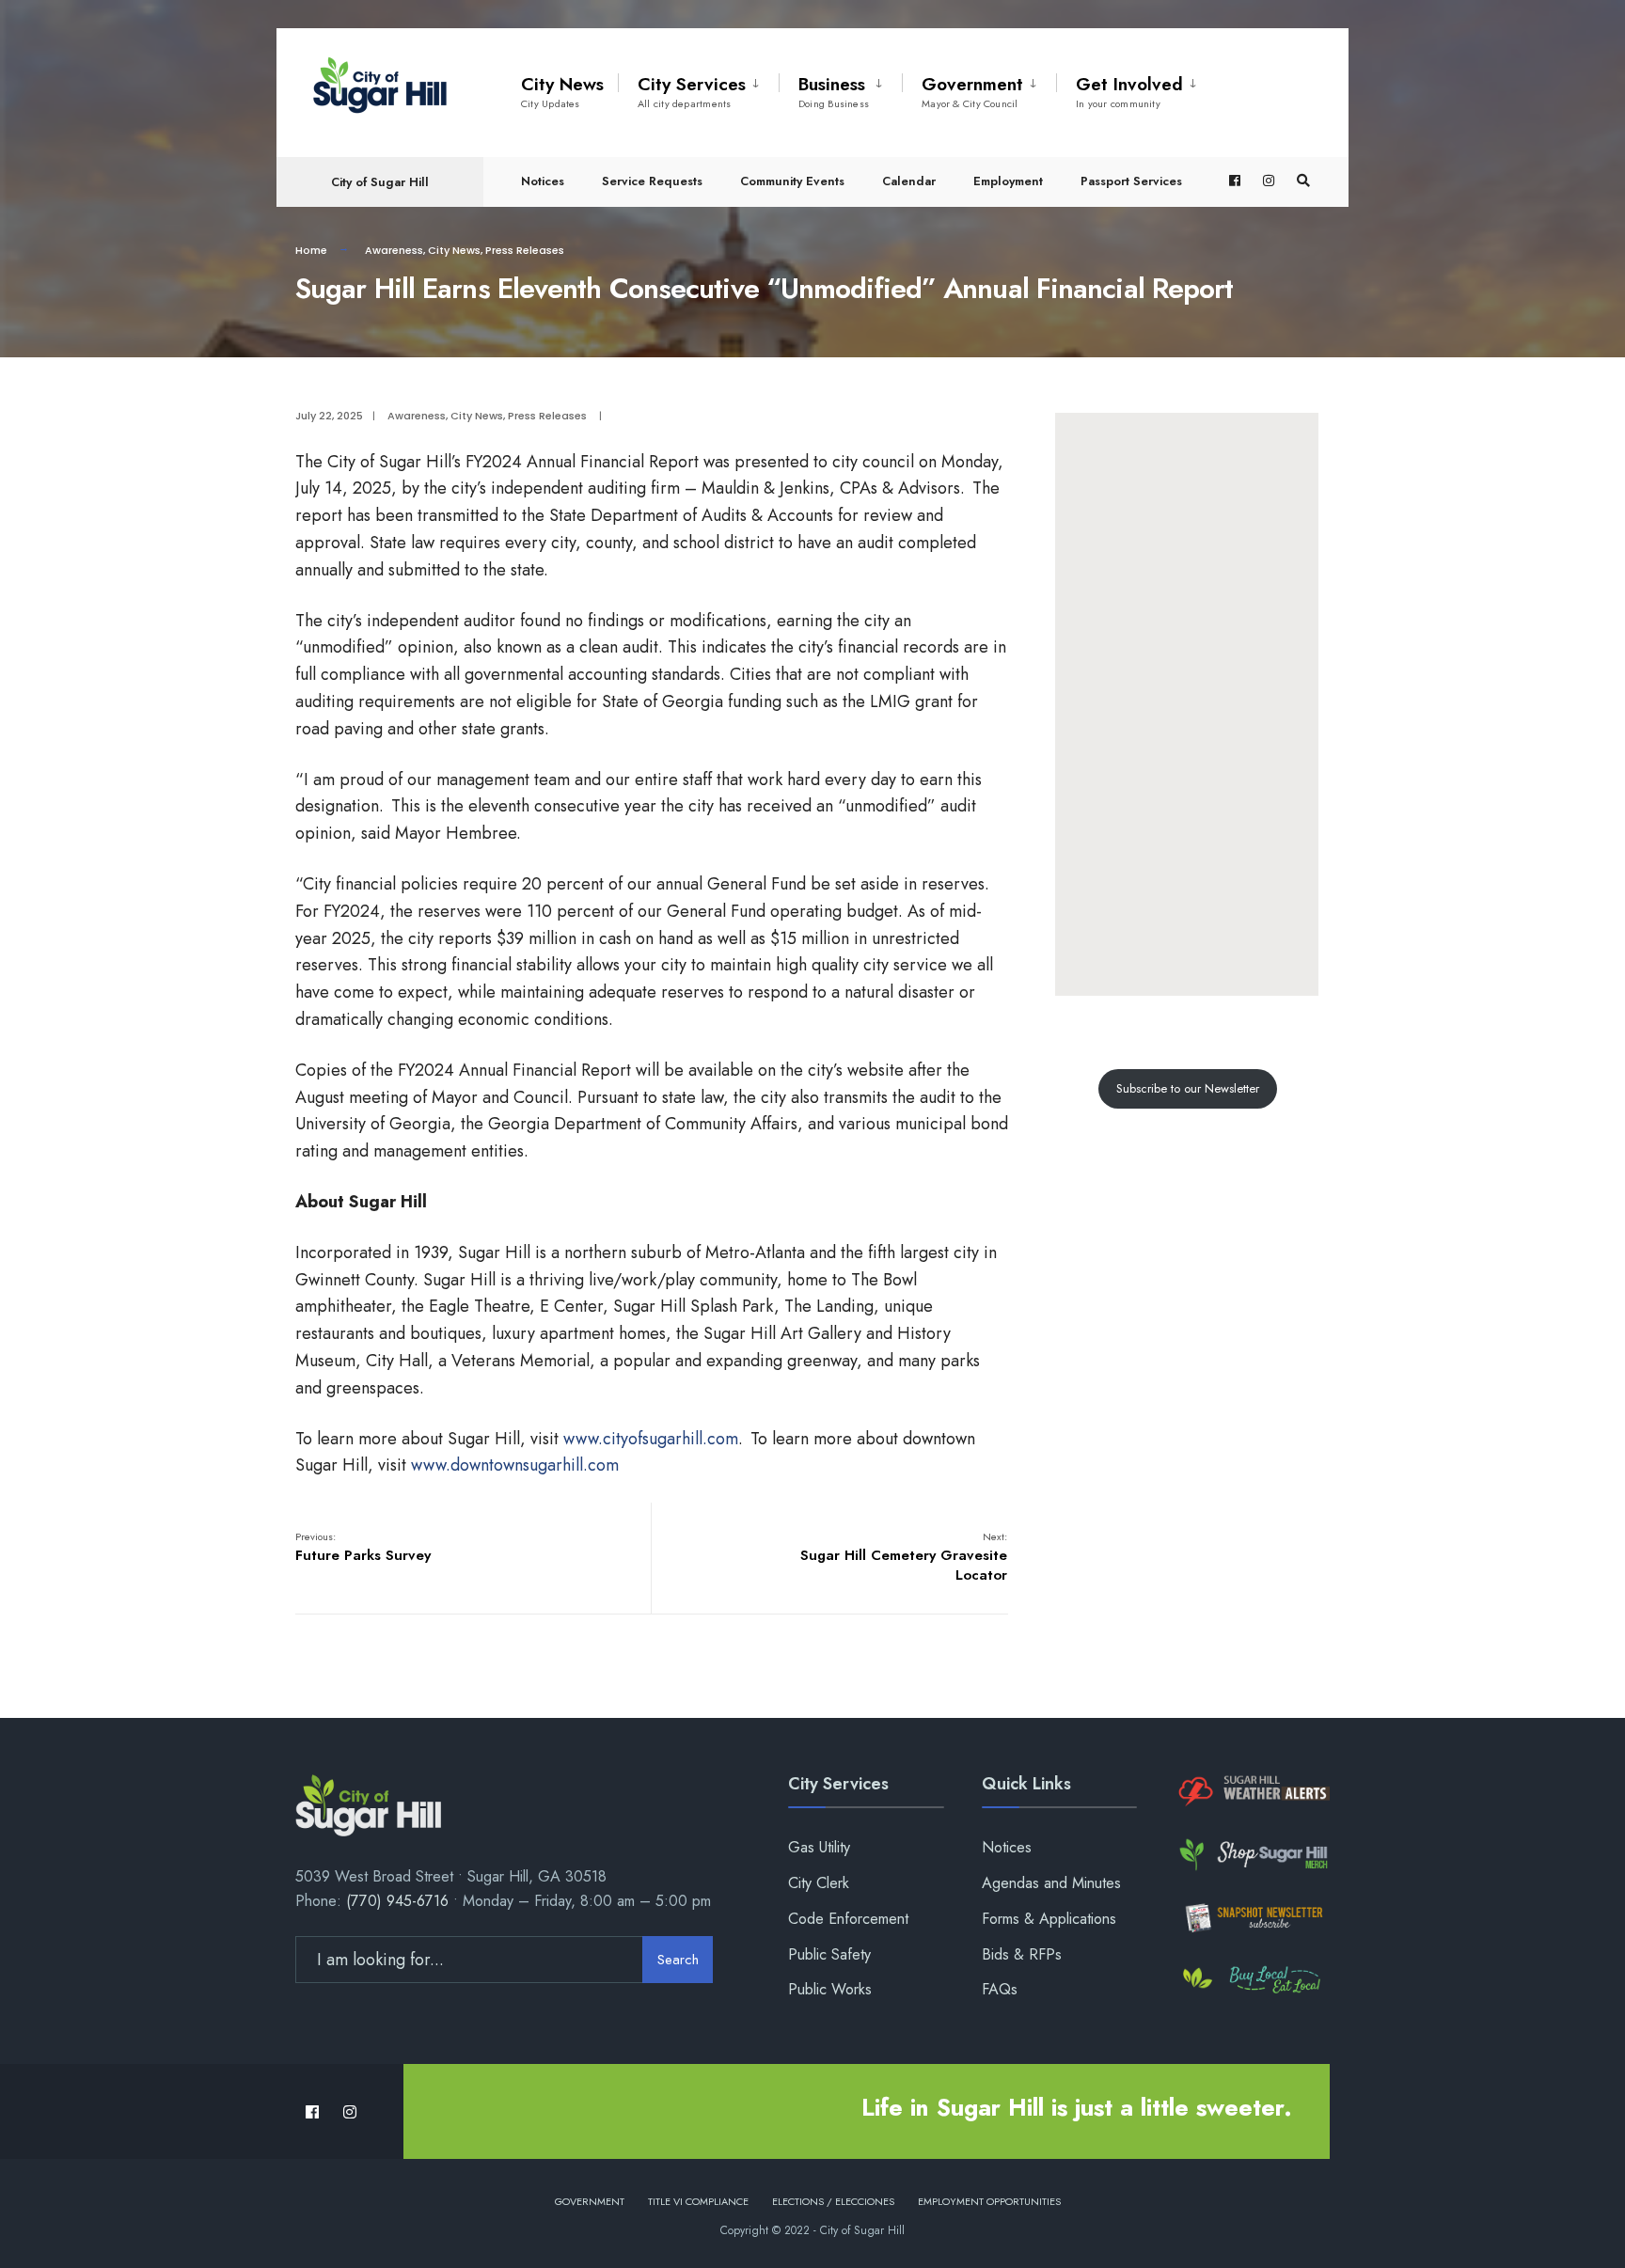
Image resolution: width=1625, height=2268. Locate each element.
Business (834, 91)
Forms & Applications (1049, 1919)
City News (562, 91)
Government (972, 91)
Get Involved (1129, 91)
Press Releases (525, 250)
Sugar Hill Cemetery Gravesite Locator (904, 1557)
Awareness (394, 250)
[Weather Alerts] (1252, 1792)
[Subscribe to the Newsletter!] (1252, 1918)
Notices (543, 181)
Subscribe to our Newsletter (1188, 1088)
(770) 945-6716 (397, 1901)
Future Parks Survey (363, 1547)
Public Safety (829, 1954)
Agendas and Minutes (1051, 1883)
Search (678, 1960)
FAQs (1000, 1989)
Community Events (792, 181)
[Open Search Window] (1303, 181)
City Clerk (819, 1883)
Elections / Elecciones (833, 2201)
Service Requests (652, 181)
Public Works (830, 1989)
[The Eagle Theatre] (1252, 1981)
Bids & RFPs (1022, 1954)
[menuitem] (698, 88)
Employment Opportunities (989, 2201)
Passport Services (1131, 181)
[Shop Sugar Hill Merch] (1252, 1855)
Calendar (909, 181)
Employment (1008, 181)
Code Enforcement (848, 1919)
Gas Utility (819, 1847)
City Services (692, 91)
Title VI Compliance (698, 2201)
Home (311, 250)
